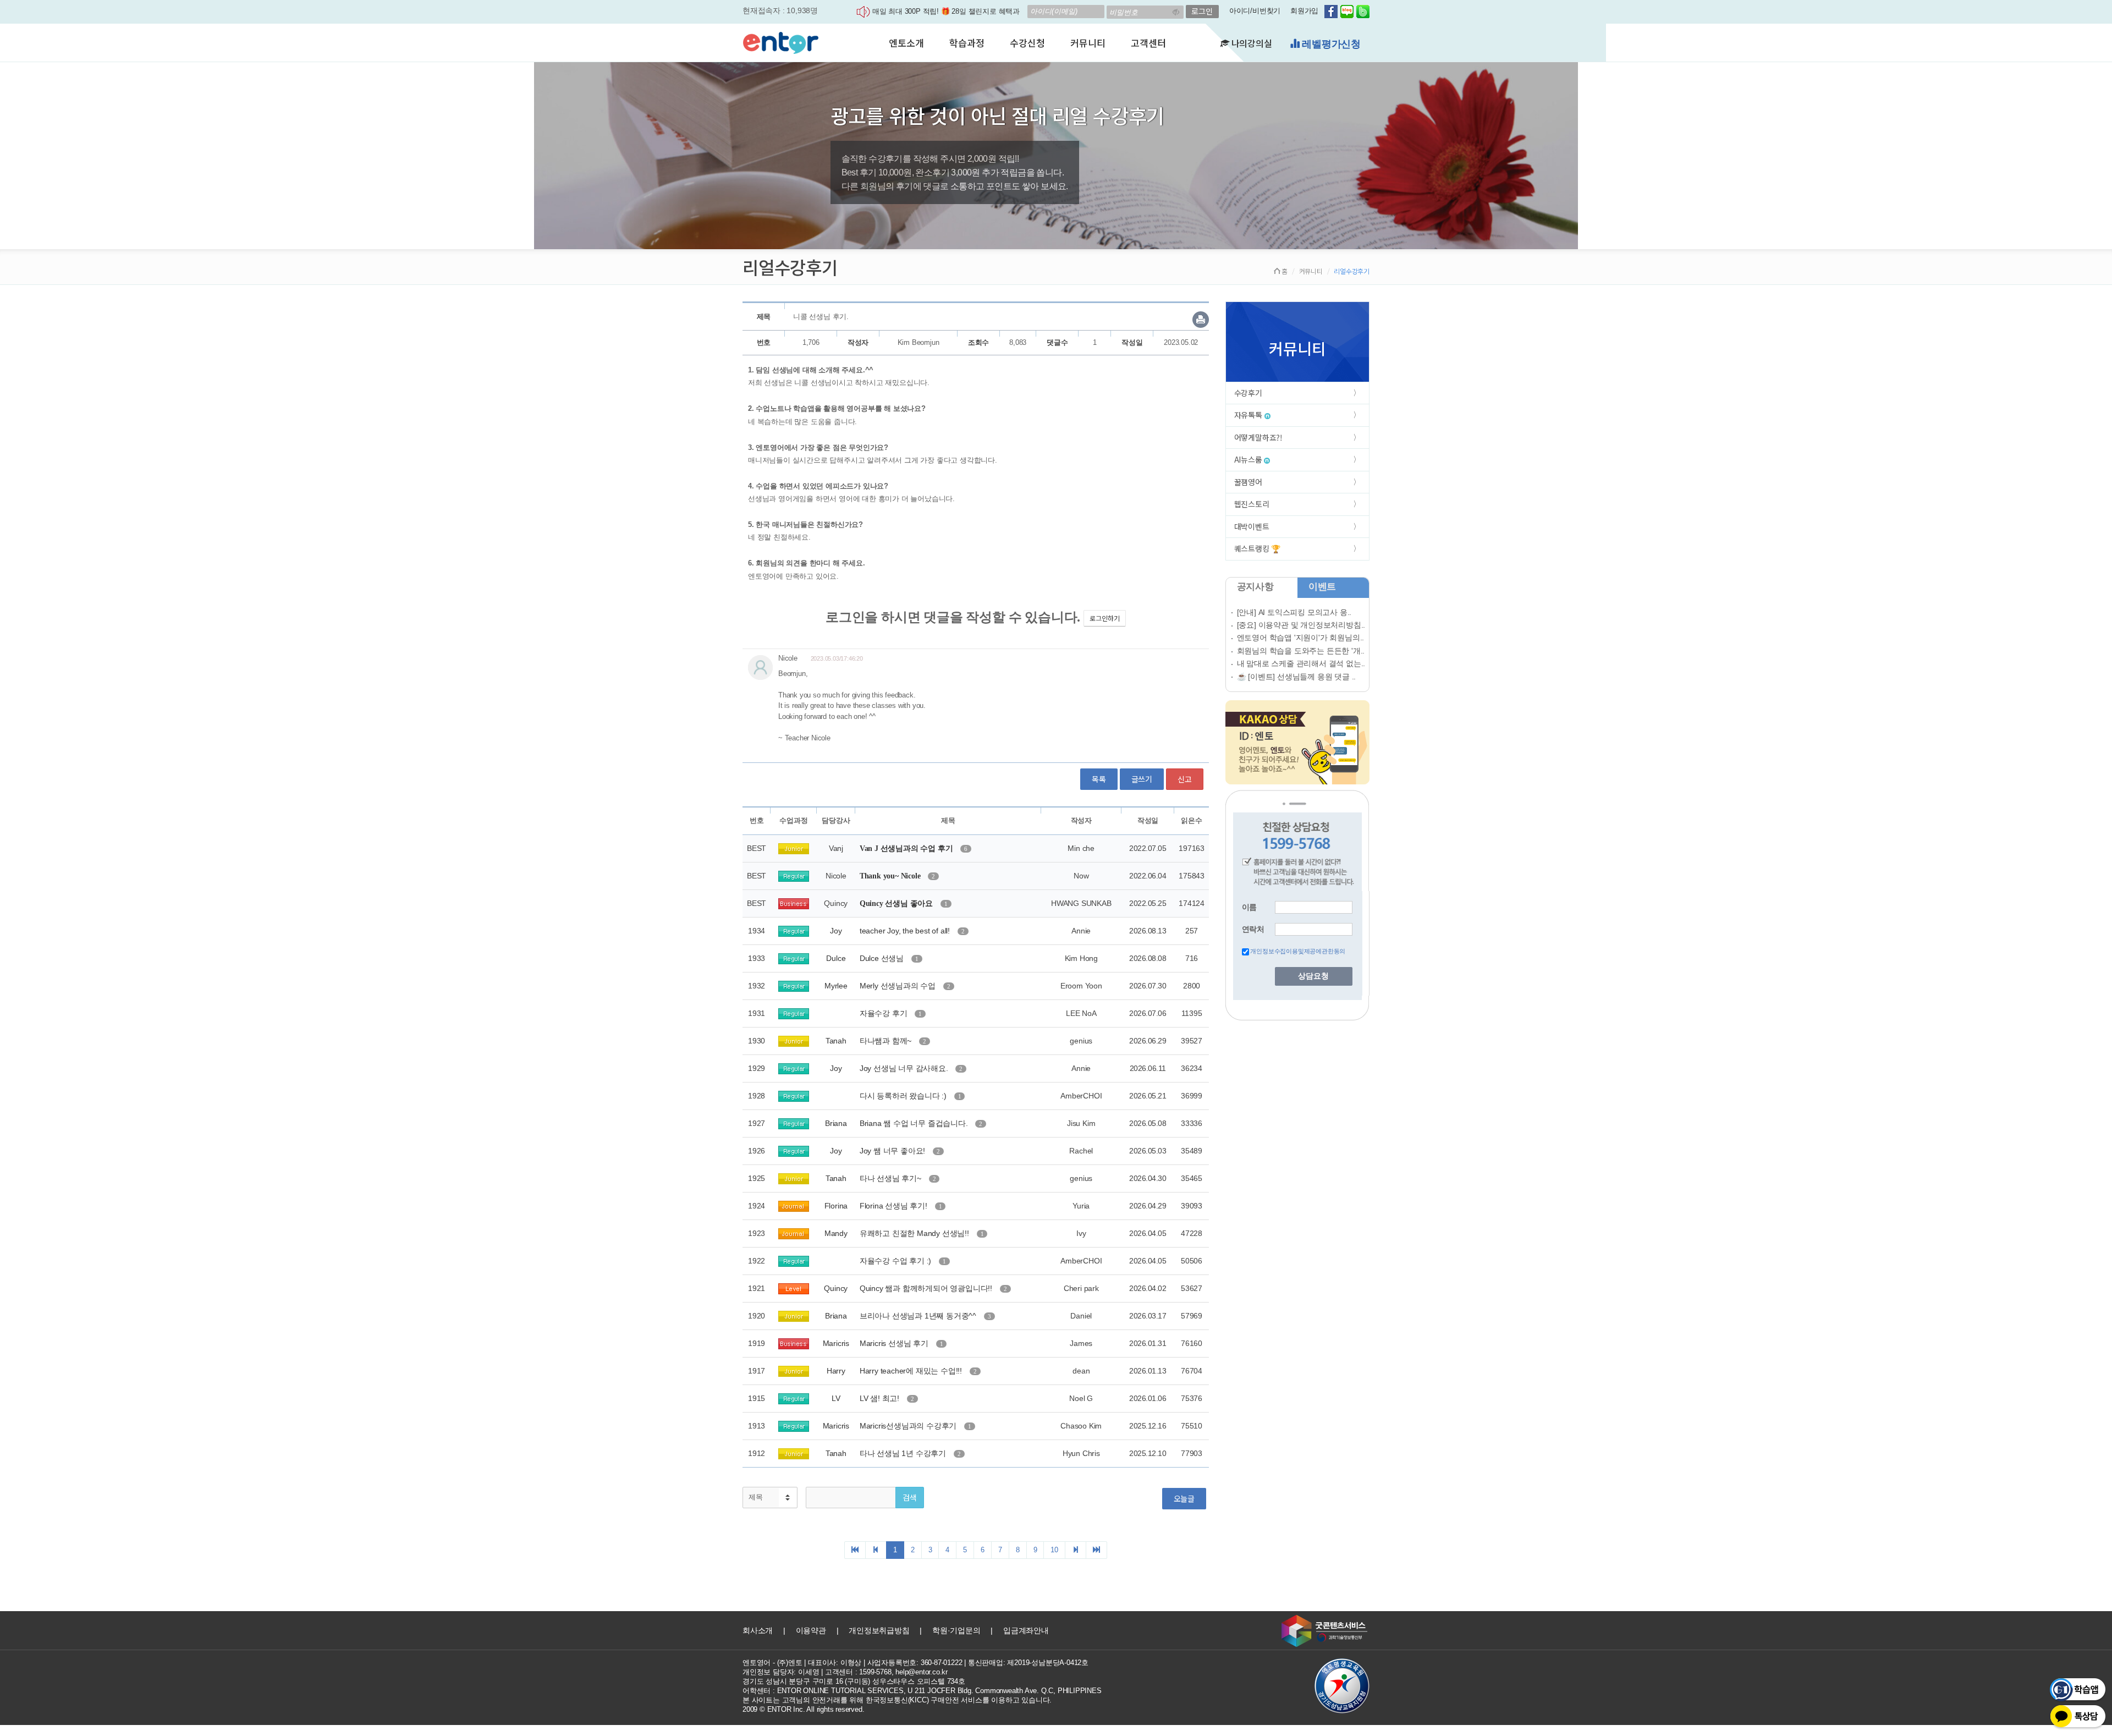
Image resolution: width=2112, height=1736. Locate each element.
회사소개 (758, 1630)
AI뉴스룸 (1249, 459)
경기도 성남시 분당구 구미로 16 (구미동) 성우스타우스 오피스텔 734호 (854, 1681)
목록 (1099, 779)
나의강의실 (1251, 43)
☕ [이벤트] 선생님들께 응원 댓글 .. (1297, 677)
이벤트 (1322, 587)
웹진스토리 (1252, 504)
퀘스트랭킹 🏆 (1258, 548)
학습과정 (967, 43)
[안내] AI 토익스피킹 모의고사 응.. (1294, 612)
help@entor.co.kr (922, 1672)
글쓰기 (1142, 779)
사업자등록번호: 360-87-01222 (915, 1663)
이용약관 (811, 1630)
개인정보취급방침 (879, 1630)
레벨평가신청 (1330, 44)
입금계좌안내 (1026, 1630)
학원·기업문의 (956, 1630)
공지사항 (1255, 587)
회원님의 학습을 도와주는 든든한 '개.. (1301, 651)
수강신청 (1027, 43)
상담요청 (1313, 976)
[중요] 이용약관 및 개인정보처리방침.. (1301, 625)
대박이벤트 (1252, 526)
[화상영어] (781, 41)
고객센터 (1148, 43)
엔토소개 (906, 43)
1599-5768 (875, 1672)
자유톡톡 (1249, 415)
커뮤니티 (1088, 43)
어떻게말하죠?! (1258, 437)
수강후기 (1248, 393)
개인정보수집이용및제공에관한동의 (1298, 951)
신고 (1185, 779)
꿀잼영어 (1248, 482)
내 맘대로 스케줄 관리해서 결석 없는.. (1301, 663)
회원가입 (1304, 11)
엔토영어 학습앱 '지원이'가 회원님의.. (1301, 638)
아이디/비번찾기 (1255, 11)
